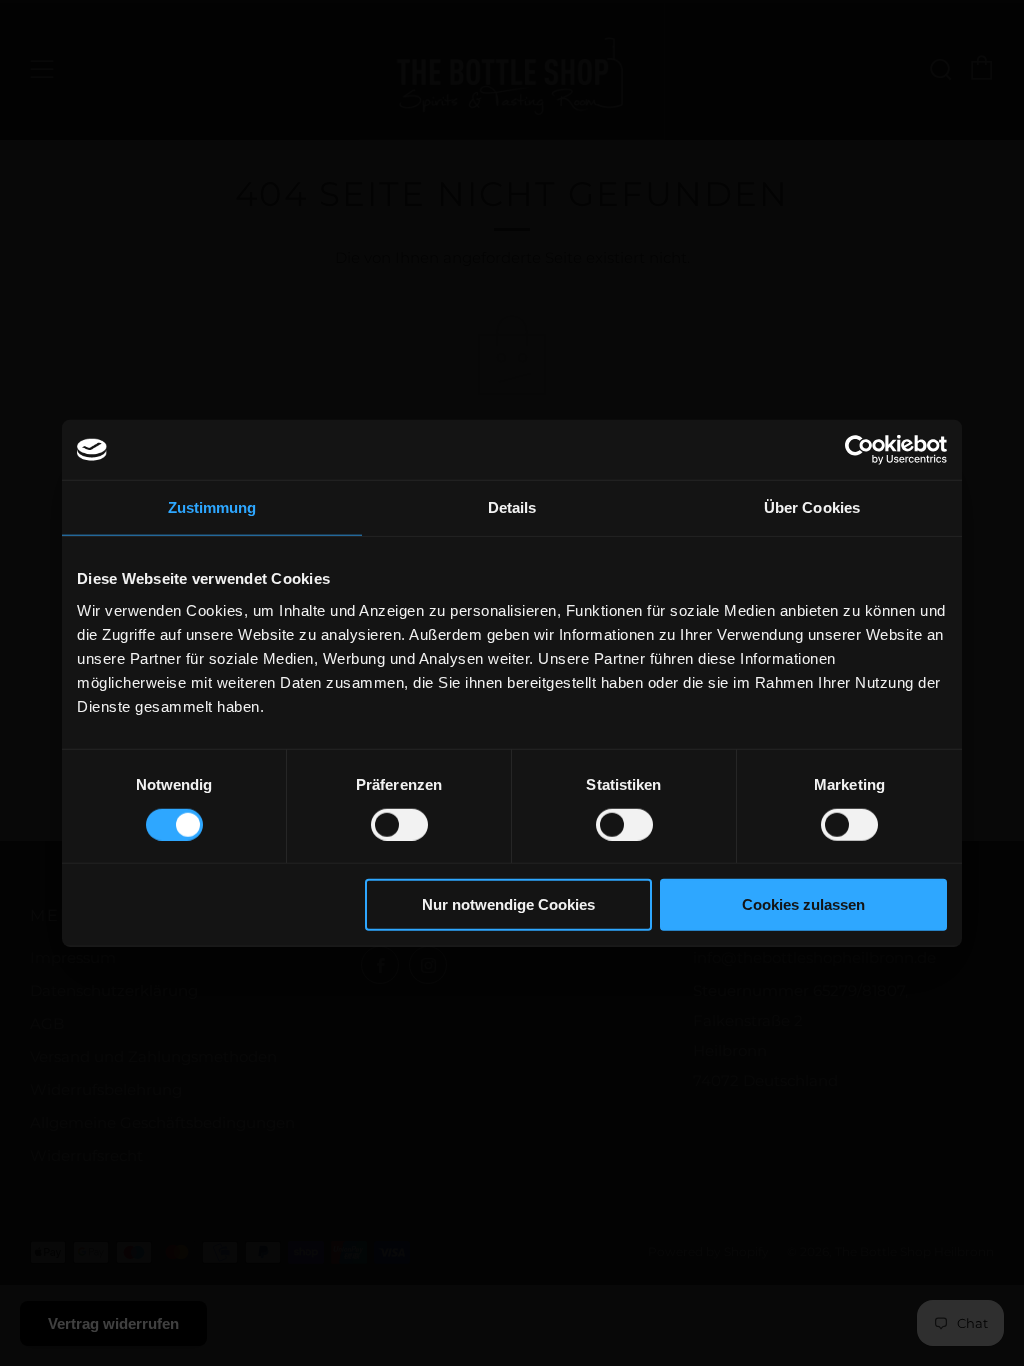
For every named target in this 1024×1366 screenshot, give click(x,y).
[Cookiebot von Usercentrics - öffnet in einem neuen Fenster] (859, 450)
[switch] (399, 825)
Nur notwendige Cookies (508, 904)
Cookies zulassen (803, 904)
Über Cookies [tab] (812, 507)
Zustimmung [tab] (212, 507)
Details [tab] (512, 507)
